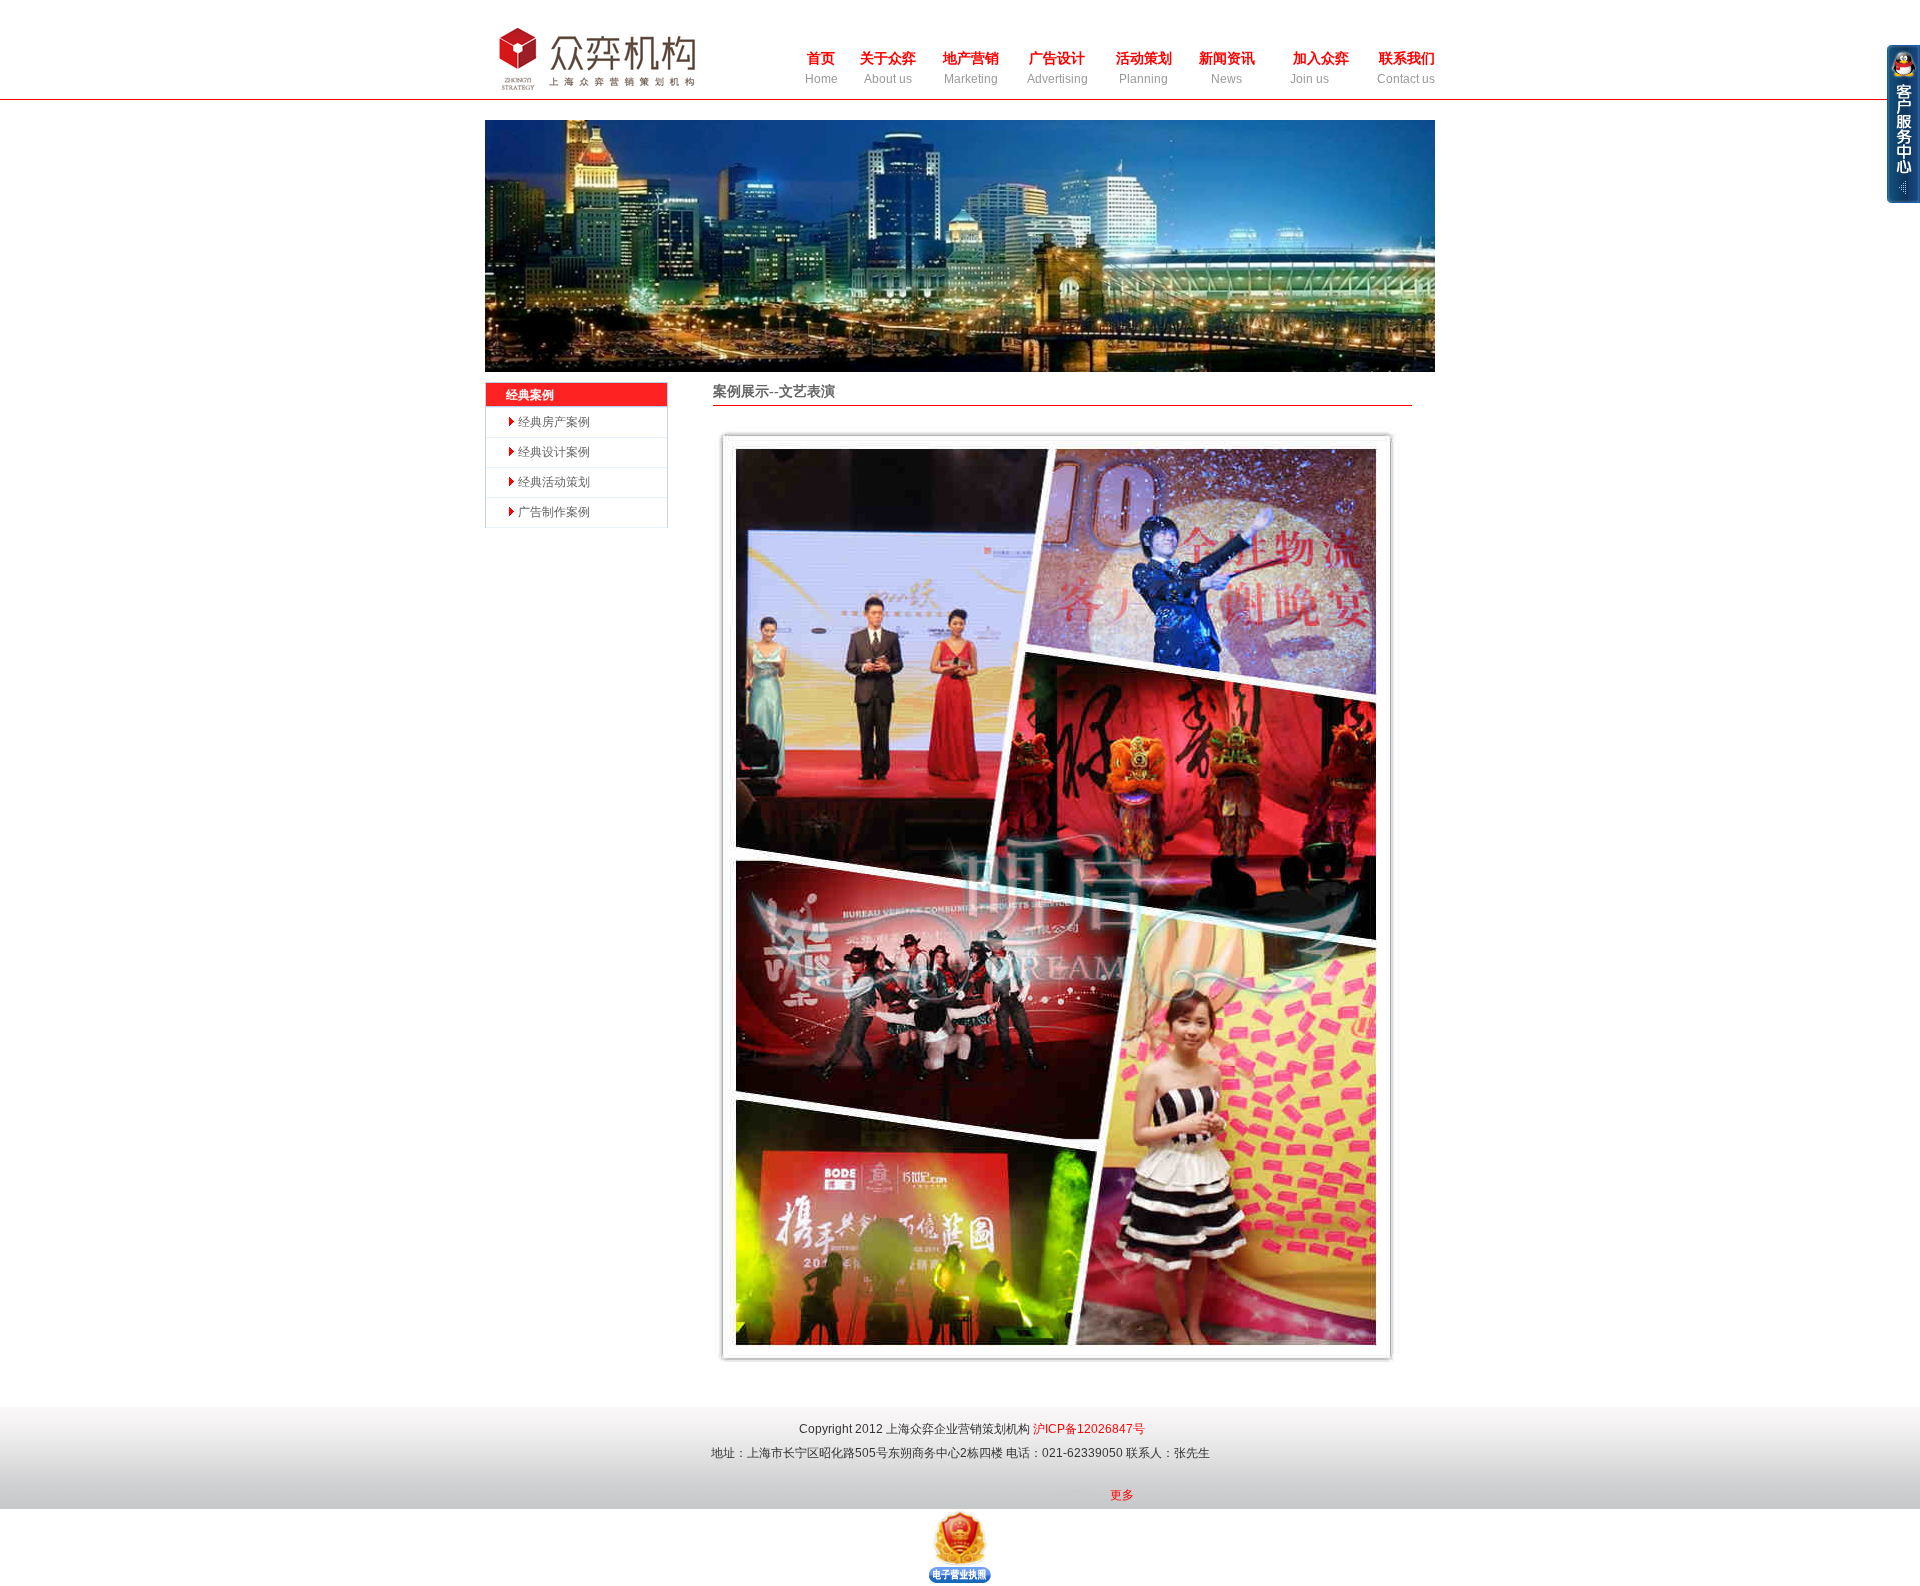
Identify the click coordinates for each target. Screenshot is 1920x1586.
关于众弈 (888, 58)
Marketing (971, 79)
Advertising (1057, 79)
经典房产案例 (552, 422)
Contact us (1406, 79)
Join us (1309, 79)
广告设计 (1057, 58)
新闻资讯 (1227, 58)
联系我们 (1407, 58)
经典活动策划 (552, 482)
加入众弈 (1321, 58)
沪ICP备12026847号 (1089, 1429)
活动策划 (1144, 58)
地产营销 (971, 58)
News (1226, 79)
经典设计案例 (552, 452)
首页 (821, 58)
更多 (1122, 1495)
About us (888, 79)
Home (821, 79)
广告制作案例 (552, 512)
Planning (1143, 79)
